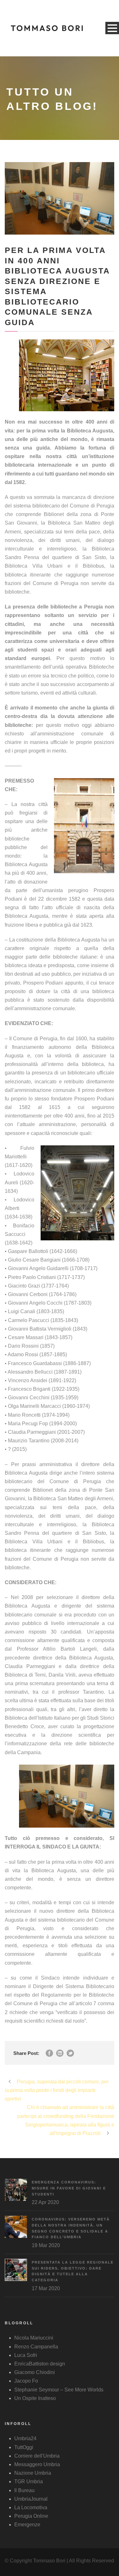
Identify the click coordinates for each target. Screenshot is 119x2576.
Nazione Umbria (33, 2473)
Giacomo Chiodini (35, 2372)
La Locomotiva (31, 2507)
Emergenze (27, 2525)
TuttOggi (24, 2447)
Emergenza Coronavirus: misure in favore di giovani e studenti (69, 2188)
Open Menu (112, 28)
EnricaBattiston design (40, 2364)
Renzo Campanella (36, 2347)
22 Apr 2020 (45, 2202)
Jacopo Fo (26, 2381)
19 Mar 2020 (46, 2245)
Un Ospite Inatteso (35, 2398)
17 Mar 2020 (46, 2288)
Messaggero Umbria (37, 2464)
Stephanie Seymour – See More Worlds (59, 2390)
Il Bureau (24, 2490)
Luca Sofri (26, 2355)
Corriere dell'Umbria (37, 2456)
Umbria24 (25, 2438)
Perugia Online (31, 2516)
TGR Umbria (29, 2482)
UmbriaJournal (31, 2499)
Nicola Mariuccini (34, 2338)
